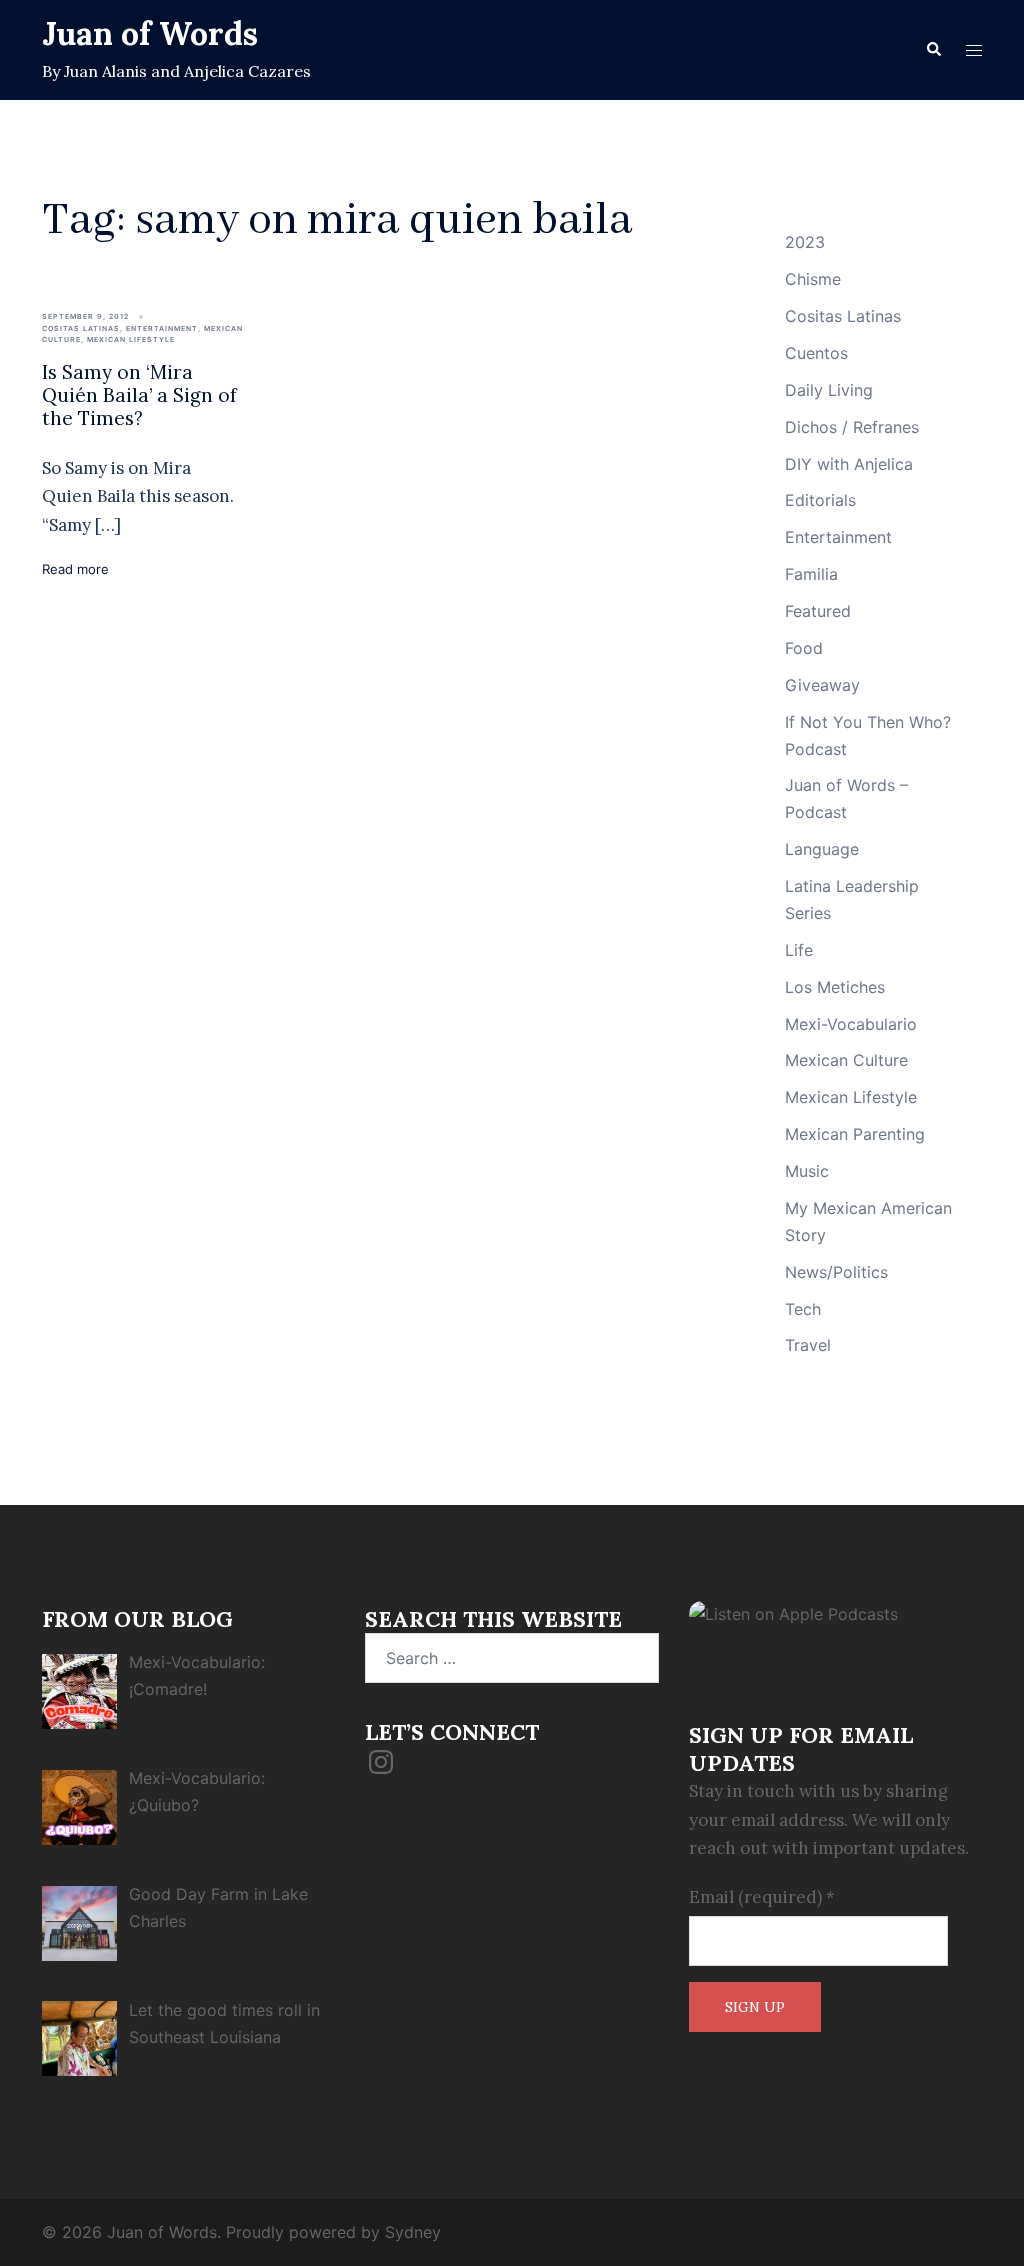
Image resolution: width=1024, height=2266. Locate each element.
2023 (805, 242)
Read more (75, 569)
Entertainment (162, 328)
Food (804, 648)
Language (822, 849)
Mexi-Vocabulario (851, 1024)
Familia (811, 574)
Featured (818, 611)
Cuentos (816, 353)
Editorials (820, 500)
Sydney (413, 2232)
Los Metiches (835, 987)
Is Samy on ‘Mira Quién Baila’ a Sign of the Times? (139, 395)
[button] (933, 50)
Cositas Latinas (81, 328)
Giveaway (822, 685)
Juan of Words (150, 33)
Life (799, 950)
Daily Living (829, 390)
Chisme (813, 279)
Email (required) (762, 1897)
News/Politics (836, 1272)
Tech (803, 1309)
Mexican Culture (846, 1060)
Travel (808, 1345)
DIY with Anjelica (849, 464)
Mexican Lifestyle (131, 339)
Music (807, 1171)
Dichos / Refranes (852, 427)
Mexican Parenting (855, 1134)
